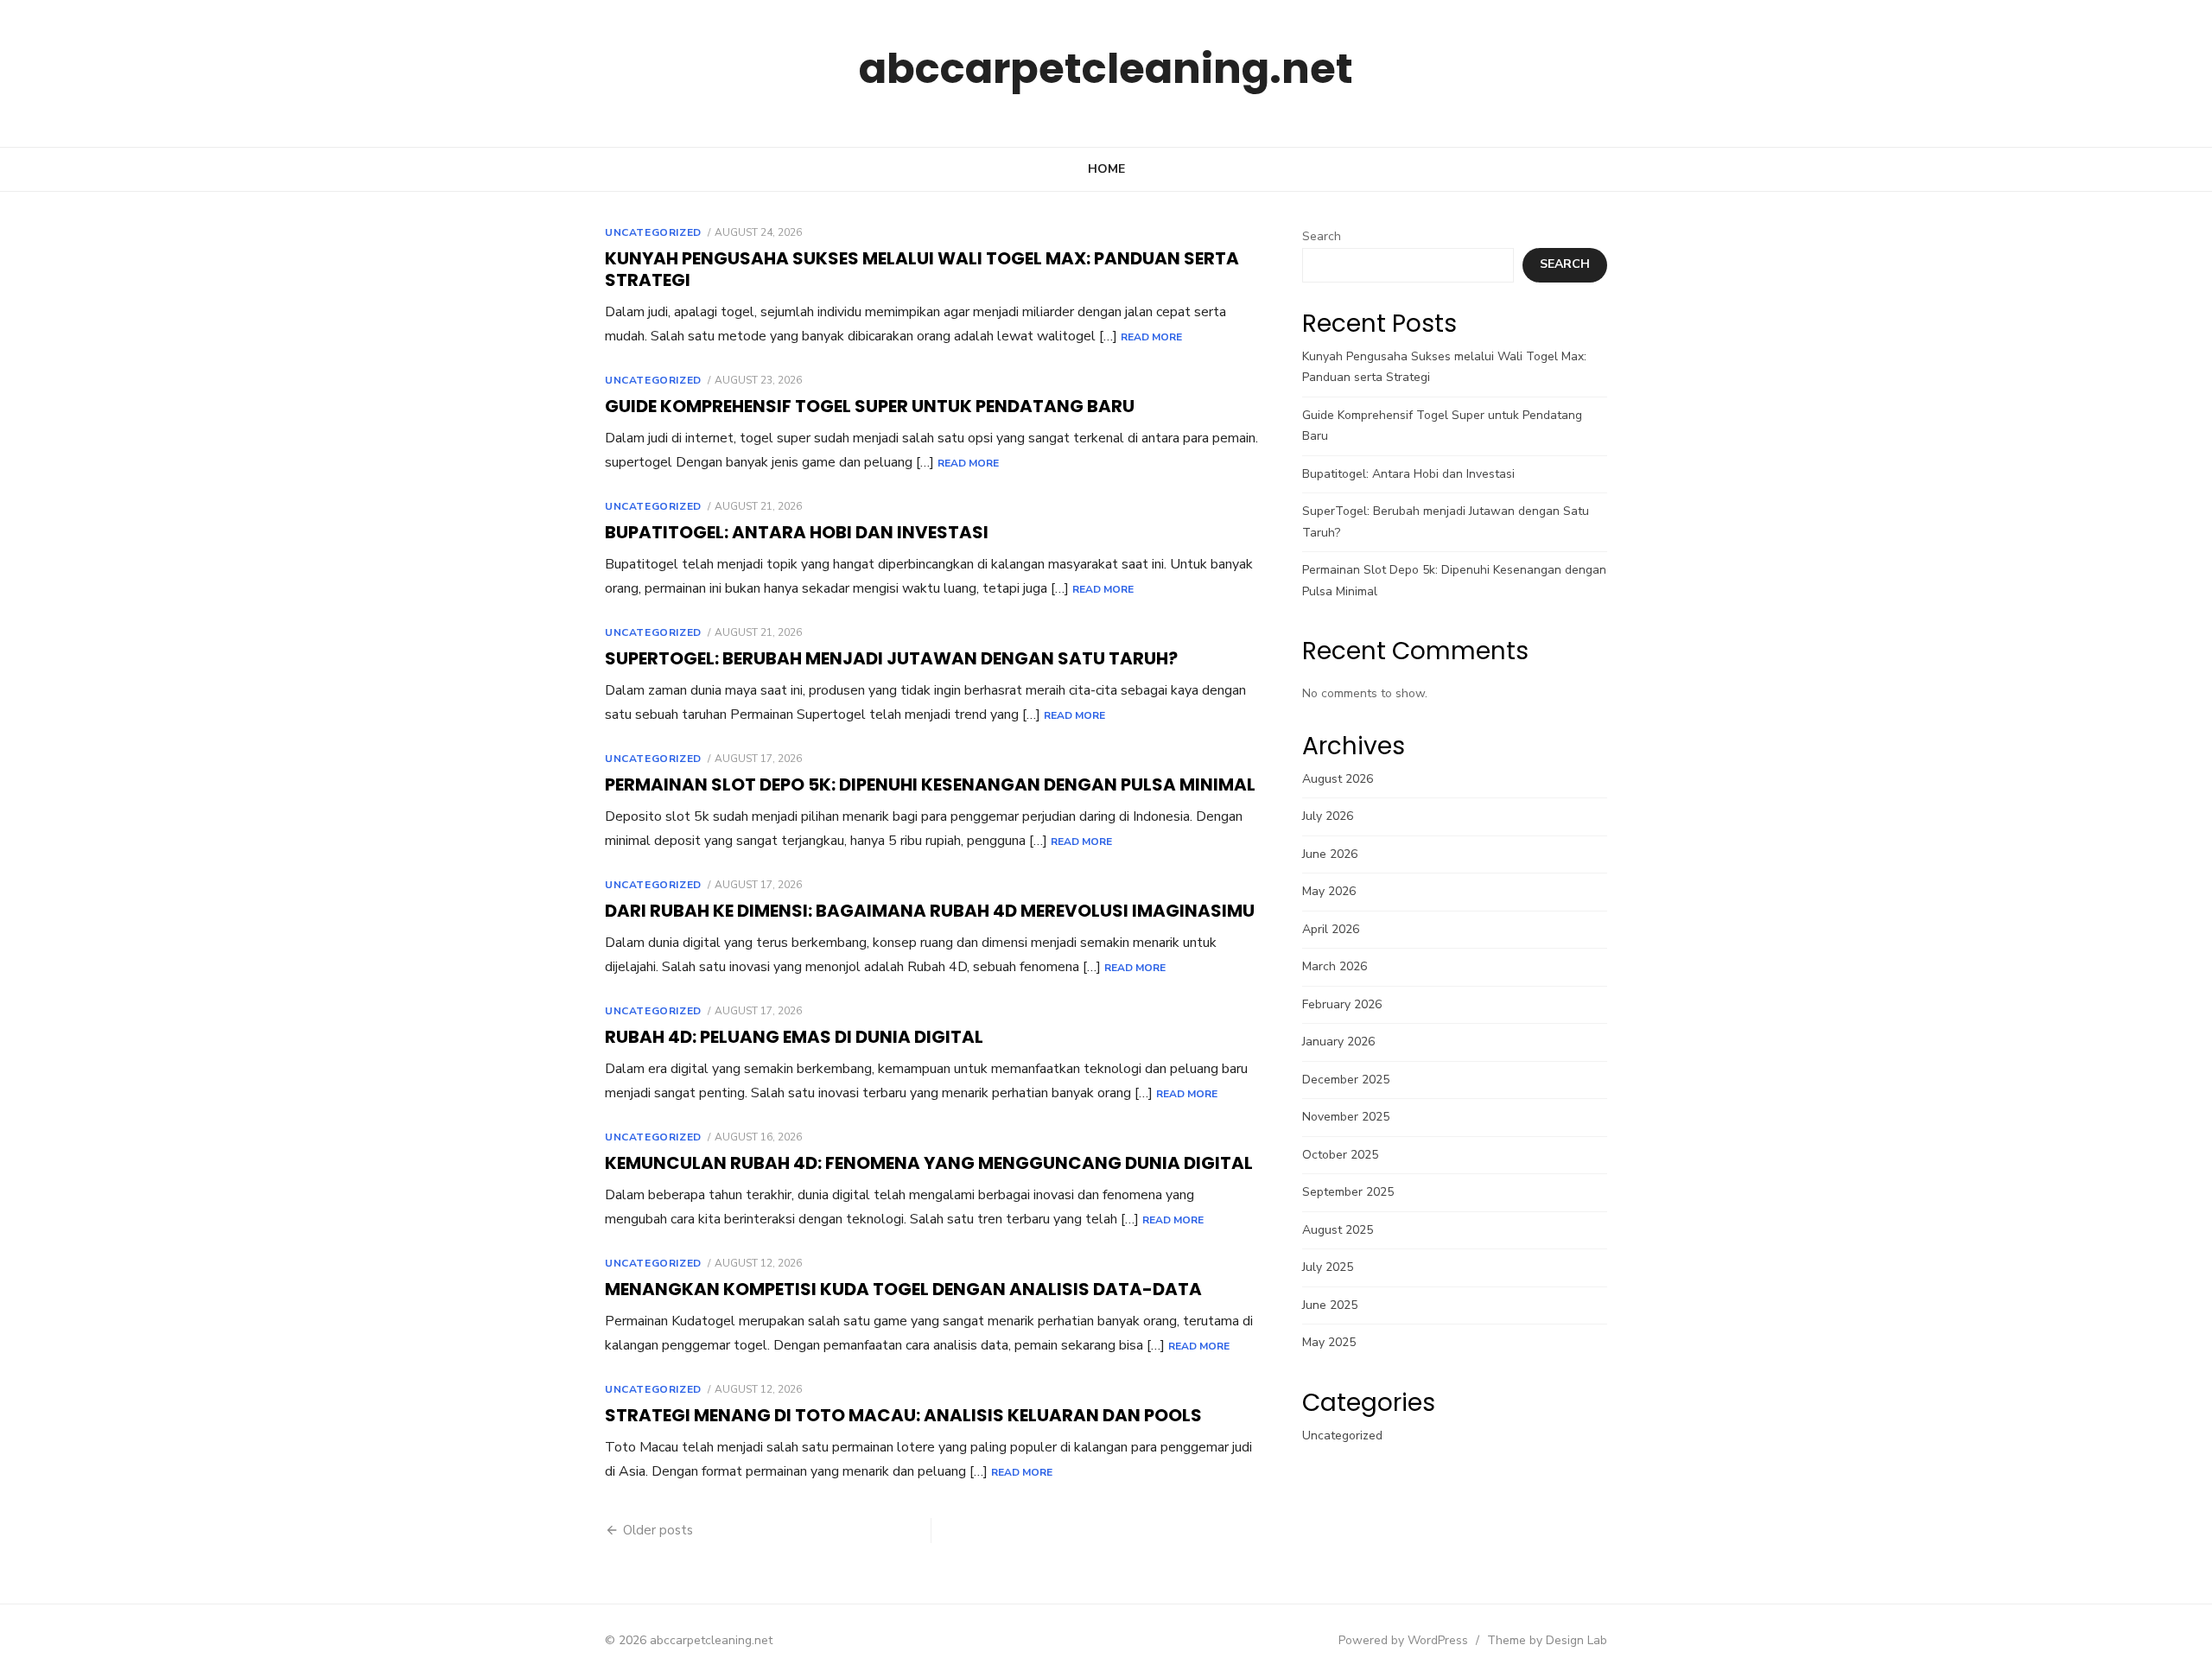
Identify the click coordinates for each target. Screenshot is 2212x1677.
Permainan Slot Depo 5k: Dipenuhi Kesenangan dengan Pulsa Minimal (930, 785)
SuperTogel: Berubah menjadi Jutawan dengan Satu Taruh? (891, 658)
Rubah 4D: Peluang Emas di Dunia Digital (794, 1037)
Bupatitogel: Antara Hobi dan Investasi (797, 532)
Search (1322, 236)
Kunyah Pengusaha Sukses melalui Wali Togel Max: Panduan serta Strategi (922, 269)
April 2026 (1331, 929)
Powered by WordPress (1403, 1640)
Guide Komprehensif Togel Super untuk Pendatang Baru (870, 406)
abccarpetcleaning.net (1106, 69)
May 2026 (1329, 891)
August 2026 (1338, 779)
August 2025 (1338, 1230)
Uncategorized (653, 232)
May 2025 (1329, 1342)
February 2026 (1342, 1004)
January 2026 (1338, 1042)
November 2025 (1346, 1117)
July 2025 (1328, 1267)
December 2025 (1346, 1080)
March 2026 (1335, 966)
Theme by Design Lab (1547, 1640)
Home (1106, 169)
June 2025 (1330, 1305)
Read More (1151, 337)
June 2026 (1330, 854)
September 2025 (1348, 1192)
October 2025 (1340, 1155)
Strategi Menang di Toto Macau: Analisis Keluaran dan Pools (903, 1415)
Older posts (658, 1530)
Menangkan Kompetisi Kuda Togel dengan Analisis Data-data (903, 1289)
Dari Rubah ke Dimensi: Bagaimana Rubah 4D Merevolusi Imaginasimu (930, 911)
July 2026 (1328, 816)
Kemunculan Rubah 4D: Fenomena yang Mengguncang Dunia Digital (929, 1163)
